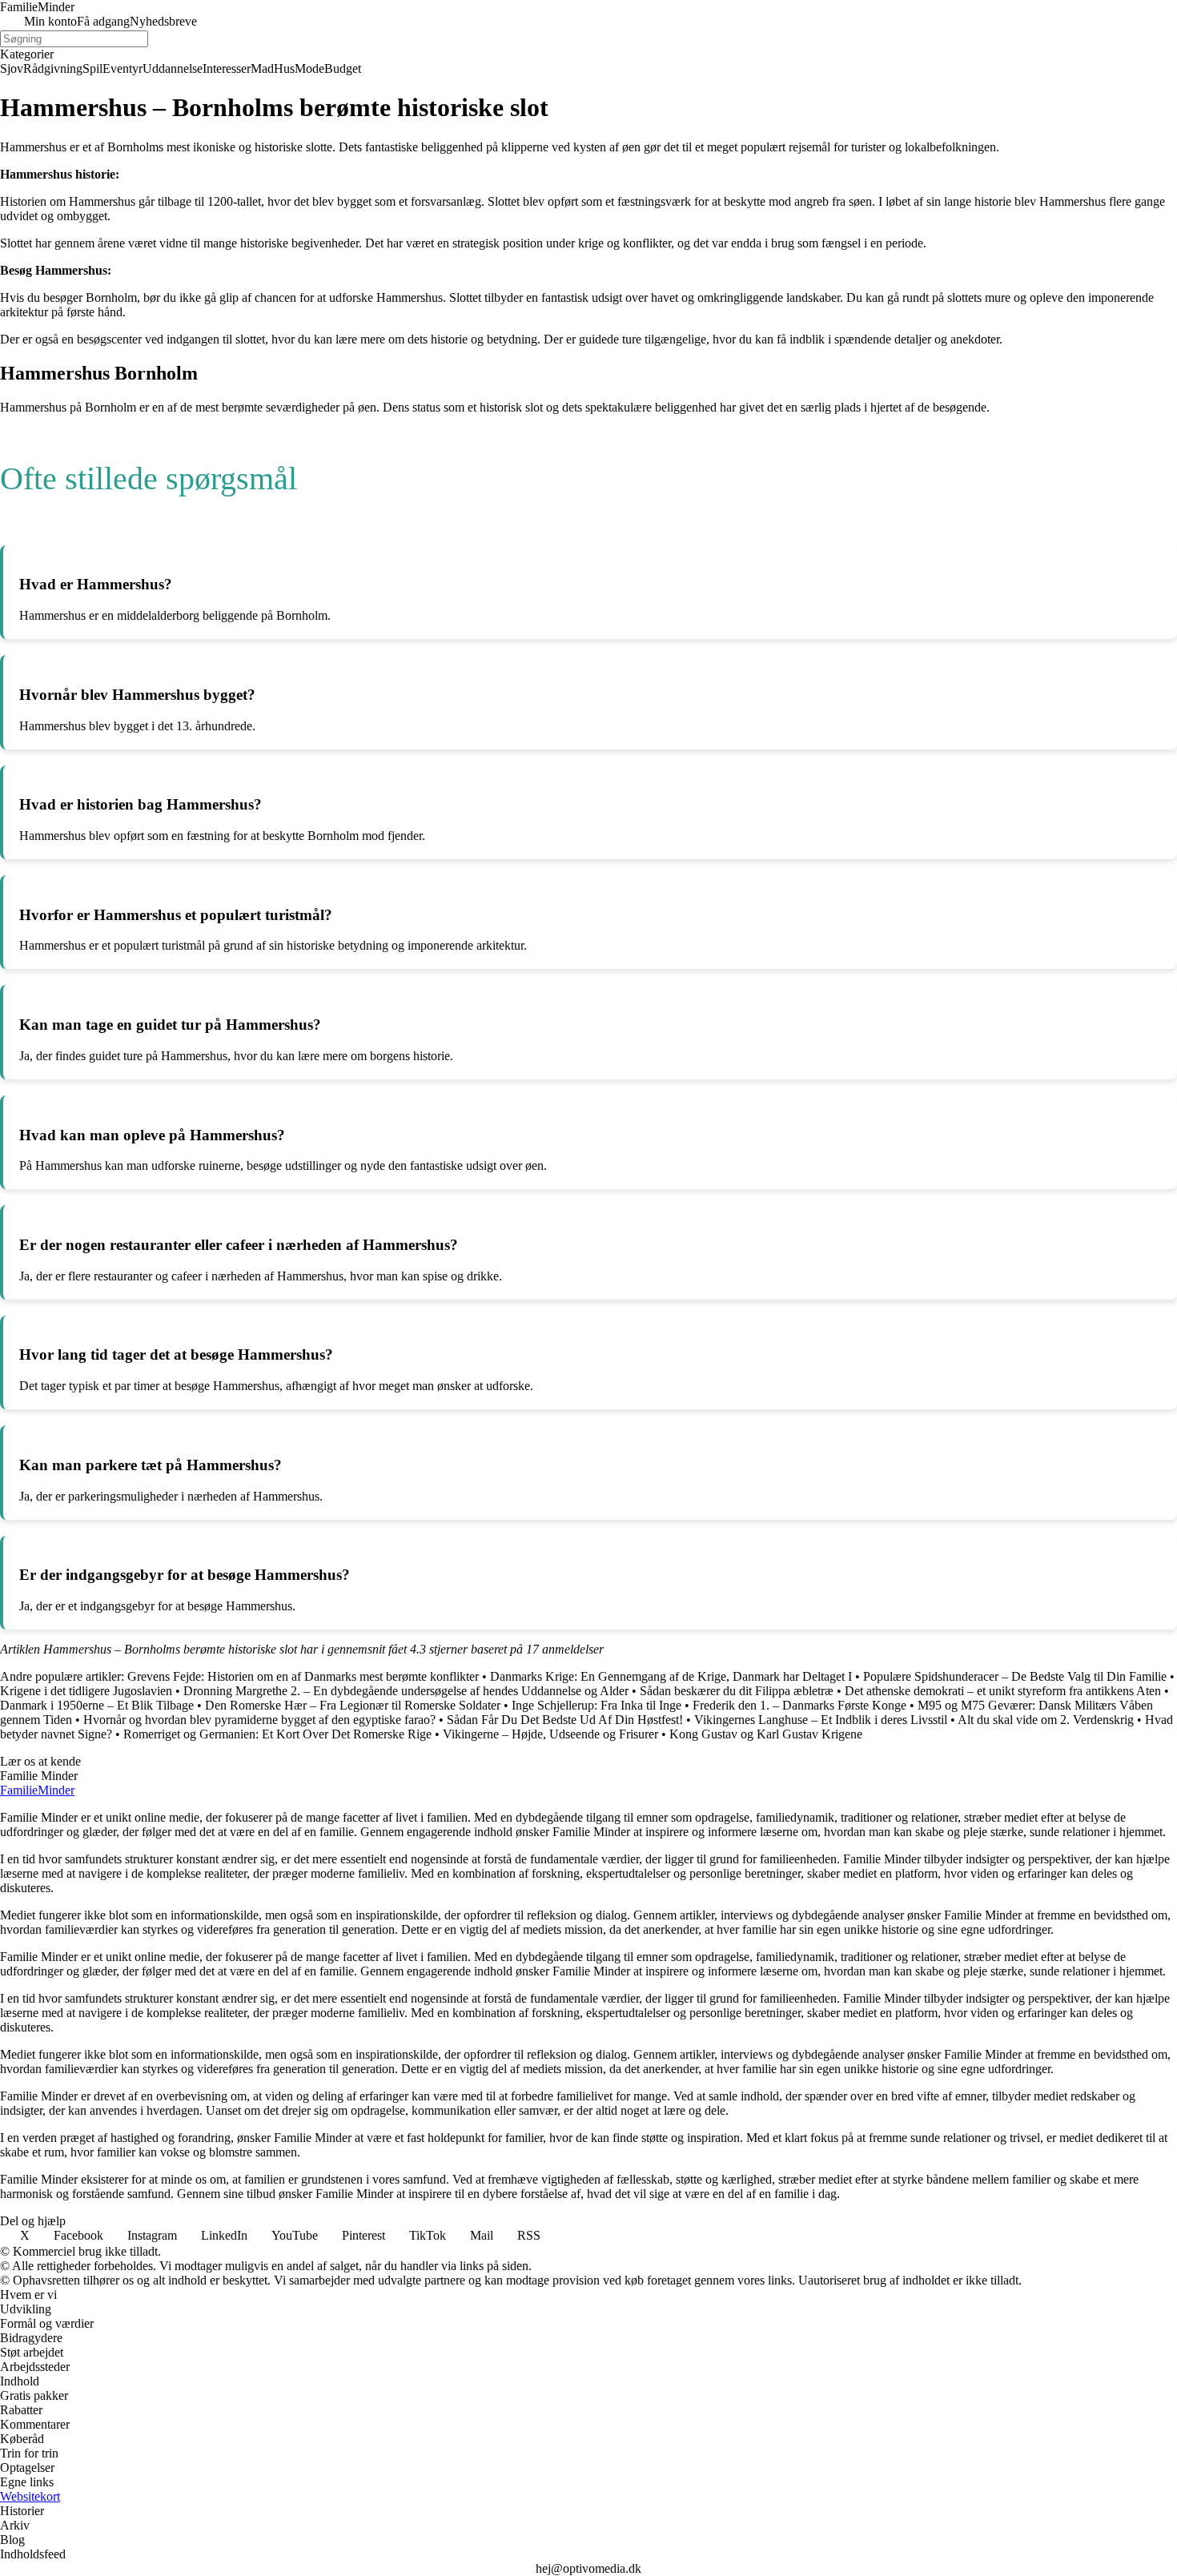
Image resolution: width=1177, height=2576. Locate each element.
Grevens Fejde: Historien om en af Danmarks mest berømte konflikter (303, 1676)
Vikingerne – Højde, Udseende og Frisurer (550, 1734)
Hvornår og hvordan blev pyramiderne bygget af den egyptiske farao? (259, 1720)
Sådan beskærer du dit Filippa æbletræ (737, 1691)
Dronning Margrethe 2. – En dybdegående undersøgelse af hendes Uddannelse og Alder (406, 1691)
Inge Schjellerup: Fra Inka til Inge (597, 1705)
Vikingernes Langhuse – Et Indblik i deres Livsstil (821, 1720)
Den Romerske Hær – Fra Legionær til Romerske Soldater (353, 1705)
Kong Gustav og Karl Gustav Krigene (766, 1734)
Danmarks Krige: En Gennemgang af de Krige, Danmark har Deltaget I (671, 1676)
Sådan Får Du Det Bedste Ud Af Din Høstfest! (565, 1720)
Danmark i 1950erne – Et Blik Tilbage (97, 1705)
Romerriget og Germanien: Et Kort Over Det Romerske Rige (277, 1734)
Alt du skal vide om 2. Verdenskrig (1046, 1720)
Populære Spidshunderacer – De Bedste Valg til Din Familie (1015, 1676)
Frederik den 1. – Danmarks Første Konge (799, 1705)
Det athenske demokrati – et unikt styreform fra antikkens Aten (1003, 1691)
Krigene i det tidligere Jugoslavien (86, 1691)
